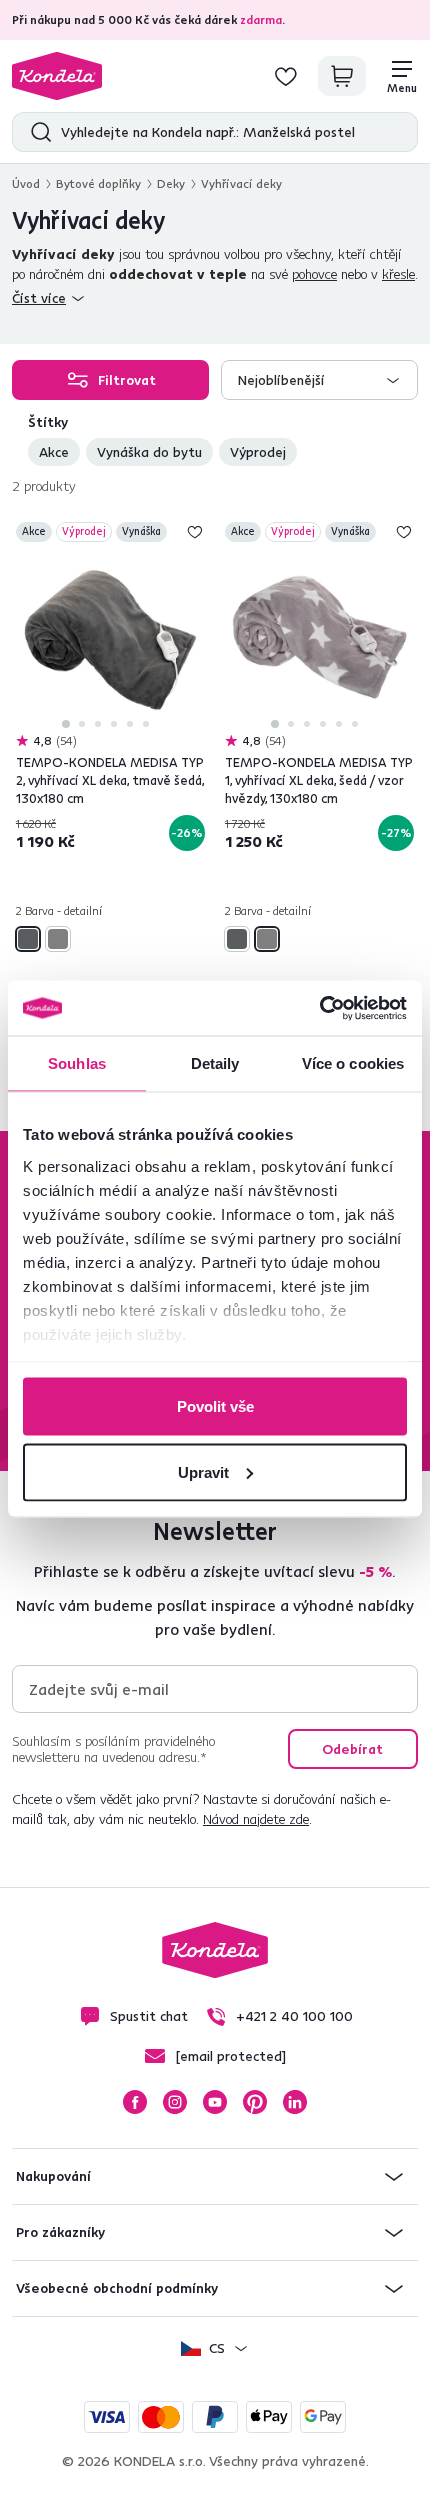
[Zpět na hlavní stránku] (57, 76)
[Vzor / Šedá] (58, 939)
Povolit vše (215, 1406)
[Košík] (342, 76)
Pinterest (255, 2102)
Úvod (26, 183)
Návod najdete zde (256, 1819)
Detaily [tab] (215, 1063)
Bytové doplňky (98, 183)
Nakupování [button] (53, 2176)
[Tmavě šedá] (28, 939)
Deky (171, 183)
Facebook (135, 2102)
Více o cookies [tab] (353, 1063)
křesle (398, 274)
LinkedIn (295, 2102)
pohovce (314, 274)
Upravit (203, 1471)
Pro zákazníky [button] (60, 2232)
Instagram (175, 2102)
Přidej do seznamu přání (195, 532)
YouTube (215, 2102)
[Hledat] (36, 132)
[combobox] (319, 380)
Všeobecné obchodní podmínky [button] (117, 2288)
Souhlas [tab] (77, 1063)
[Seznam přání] (286, 76)
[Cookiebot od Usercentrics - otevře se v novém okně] (319, 1008)
